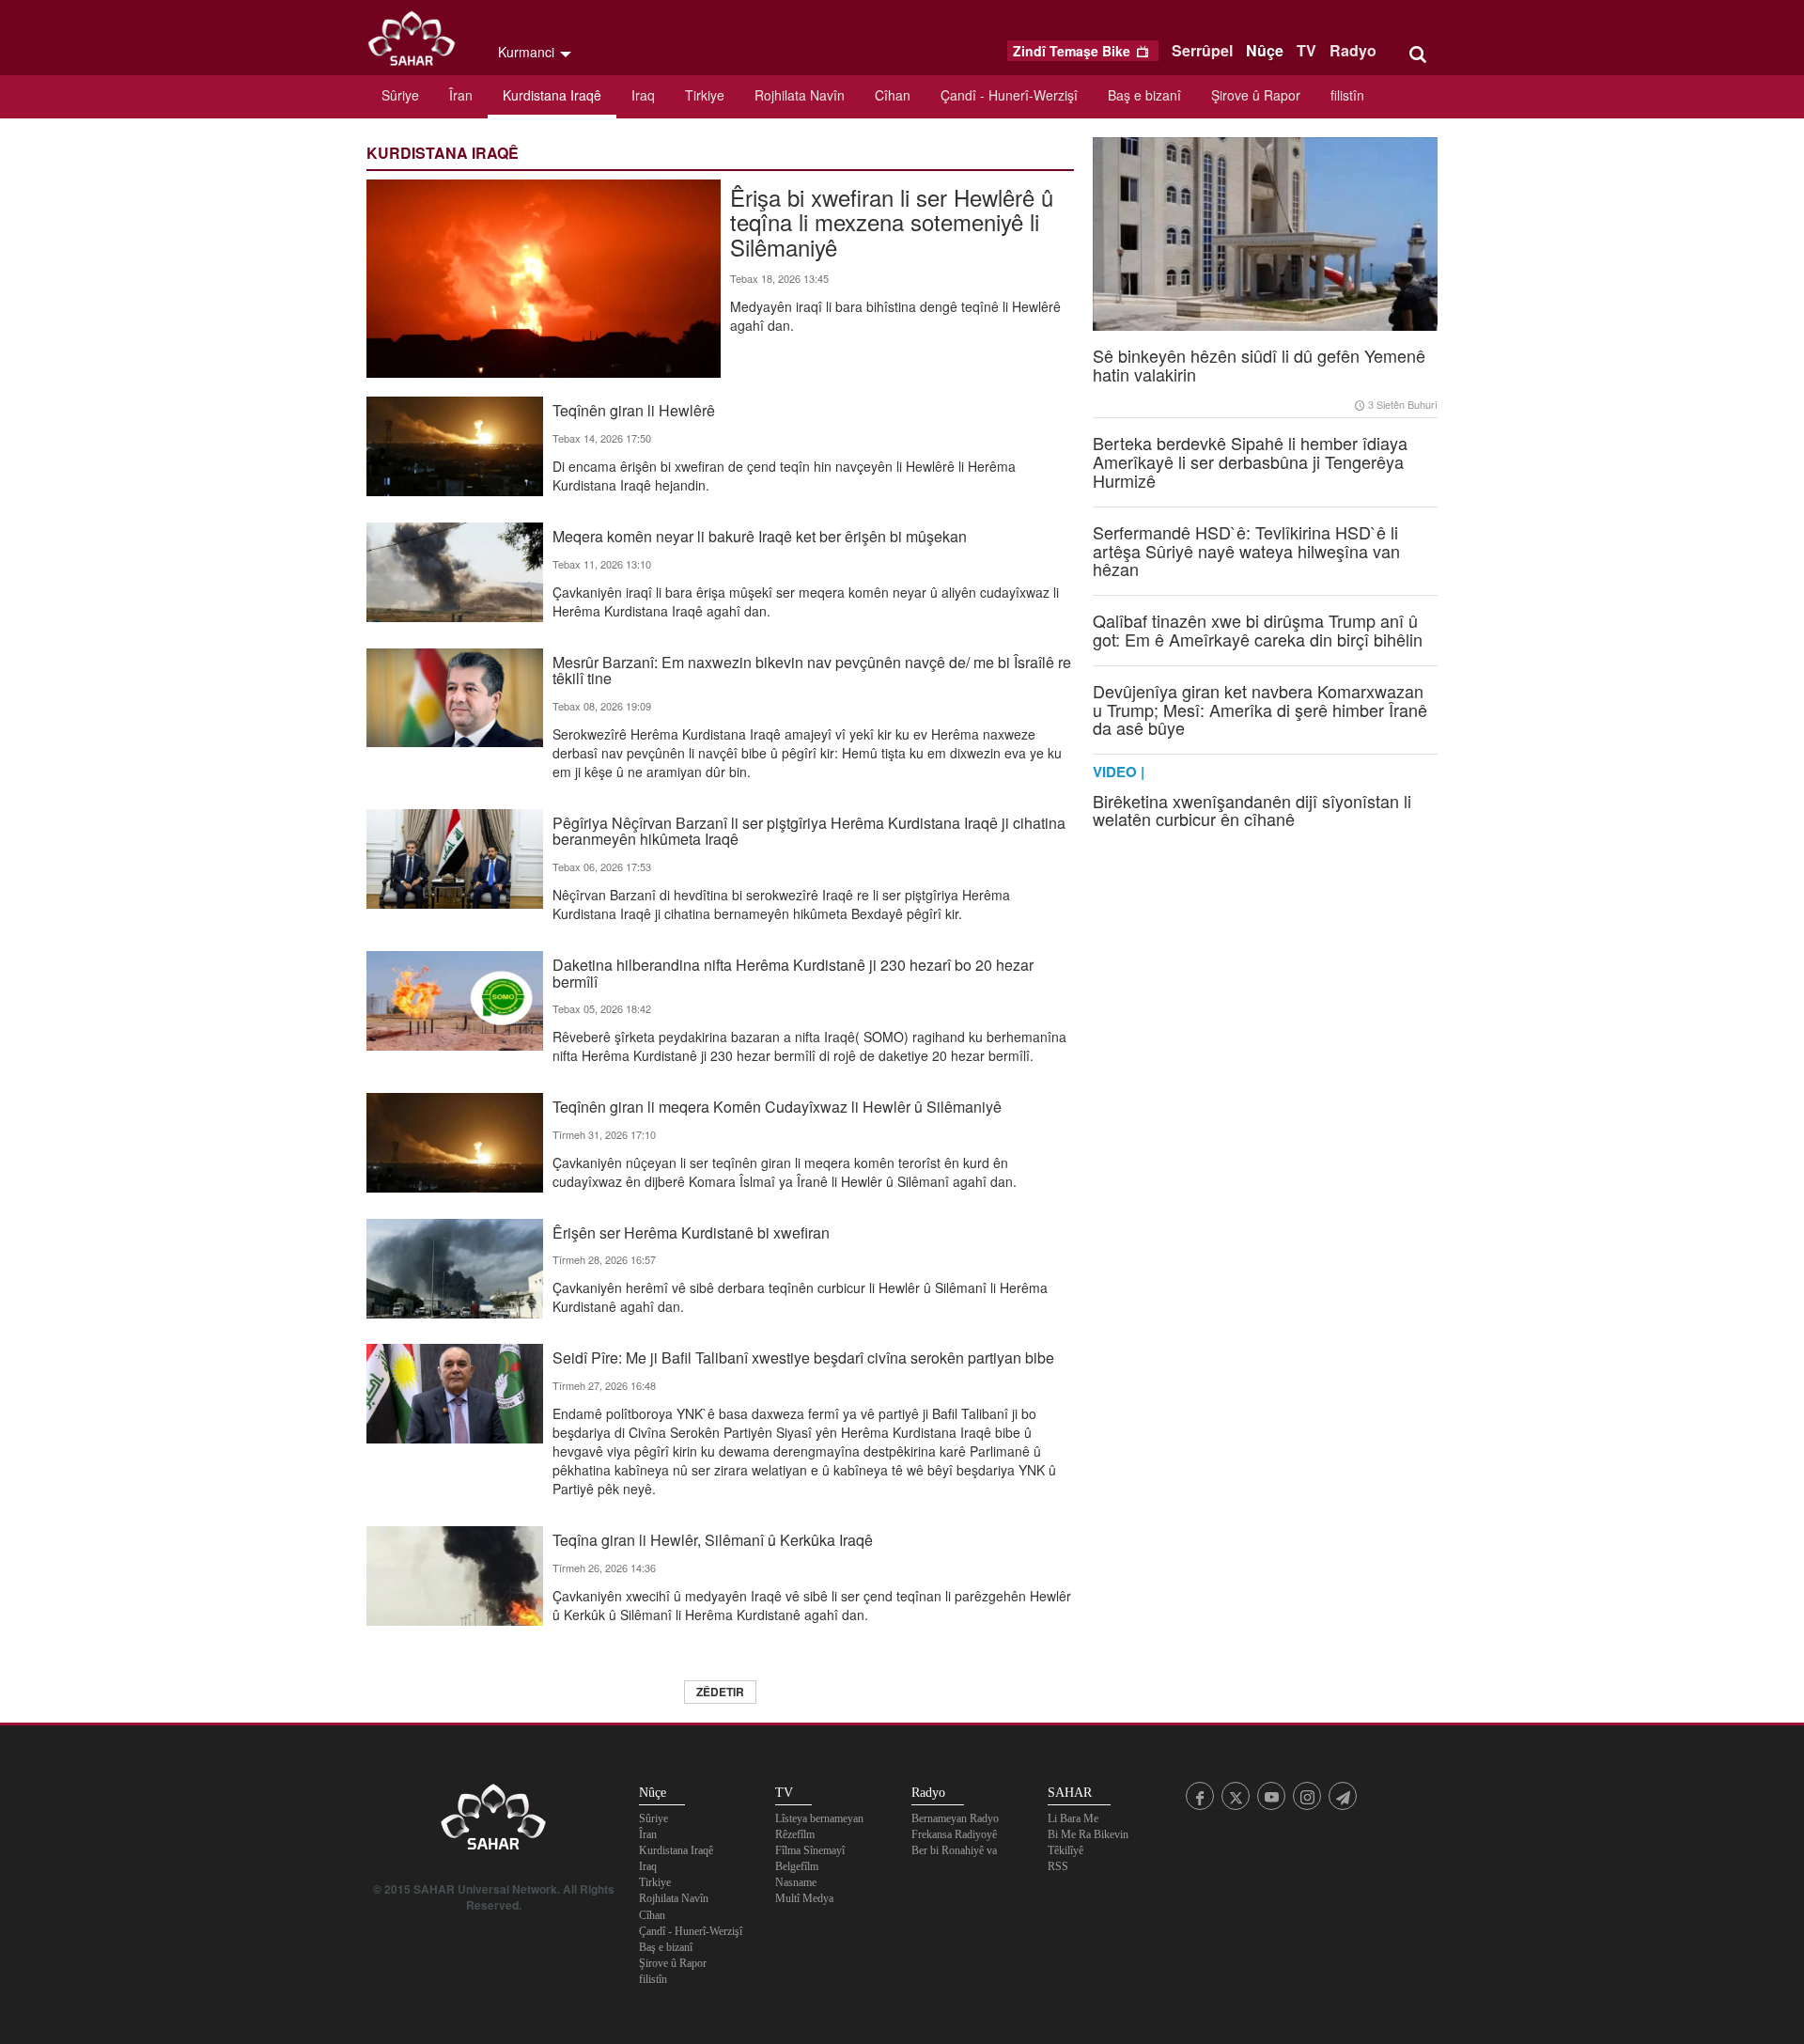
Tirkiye (705, 95)
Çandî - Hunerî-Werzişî (1009, 95)
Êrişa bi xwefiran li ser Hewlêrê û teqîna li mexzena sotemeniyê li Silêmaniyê (892, 220)
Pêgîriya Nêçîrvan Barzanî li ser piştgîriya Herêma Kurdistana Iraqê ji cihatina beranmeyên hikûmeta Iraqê (809, 830)
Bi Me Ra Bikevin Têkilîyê (1088, 1842)
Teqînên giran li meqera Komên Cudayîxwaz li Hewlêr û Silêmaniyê (777, 1106)
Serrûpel (1202, 50)
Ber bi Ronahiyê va (954, 1850)
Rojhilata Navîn (800, 95)
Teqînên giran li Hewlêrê (634, 409)
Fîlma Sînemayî (810, 1850)
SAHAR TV (493, 1822)
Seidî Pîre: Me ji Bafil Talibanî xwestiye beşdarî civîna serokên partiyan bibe (803, 1357)
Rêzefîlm (795, 1834)
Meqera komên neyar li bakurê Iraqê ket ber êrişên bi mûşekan (760, 535)
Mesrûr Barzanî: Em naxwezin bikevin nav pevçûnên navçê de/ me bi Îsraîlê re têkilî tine (812, 669)
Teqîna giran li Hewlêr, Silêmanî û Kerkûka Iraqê (713, 1539)
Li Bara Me (1073, 1818)
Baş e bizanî (1144, 95)
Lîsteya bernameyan (819, 1818)
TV (1306, 50)
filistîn (1347, 95)
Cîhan (893, 95)
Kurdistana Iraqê (552, 95)
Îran (461, 95)
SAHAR (418, 42)
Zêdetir (720, 1692)
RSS (1058, 1866)
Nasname (796, 1882)
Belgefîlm (797, 1866)
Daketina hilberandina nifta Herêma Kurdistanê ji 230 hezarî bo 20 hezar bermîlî (793, 972)
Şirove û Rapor (1256, 95)
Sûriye (400, 95)
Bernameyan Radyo (955, 1818)
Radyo (1353, 50)
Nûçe (1265, 50)
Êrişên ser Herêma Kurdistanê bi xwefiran (691, 1232)
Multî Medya (804, 1898)
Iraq (643, 95)
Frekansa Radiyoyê (954, 1834)
